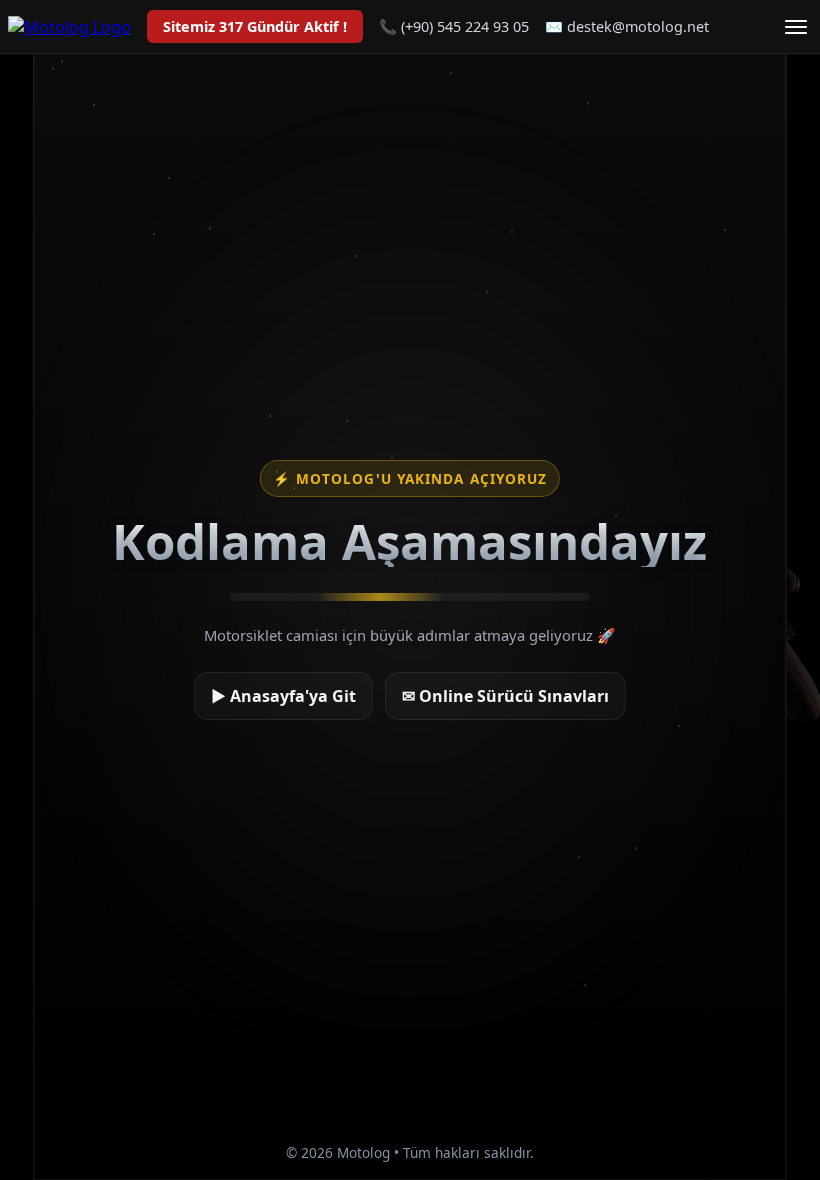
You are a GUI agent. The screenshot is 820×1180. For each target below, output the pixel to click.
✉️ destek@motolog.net (627, 26)
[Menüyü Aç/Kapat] (796, 27)
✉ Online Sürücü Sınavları (505, 696)
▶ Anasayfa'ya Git (283, 696)
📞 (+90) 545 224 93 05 (454, 26)
